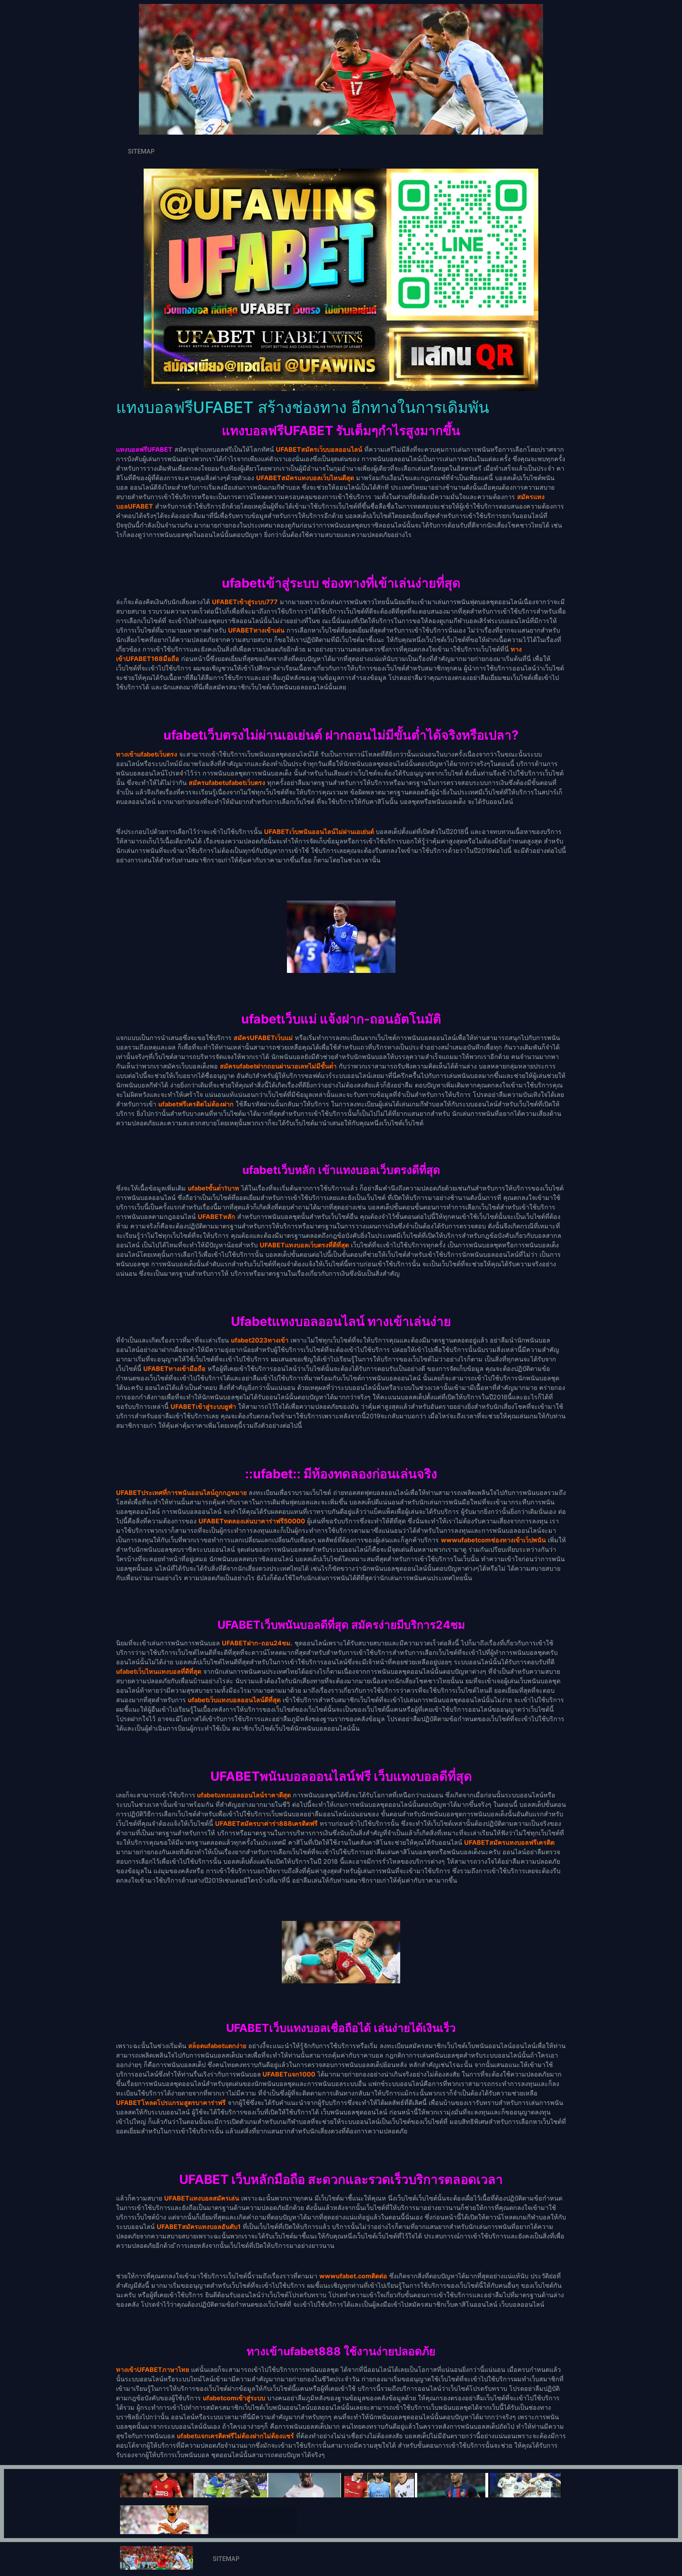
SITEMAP (141, 151)
